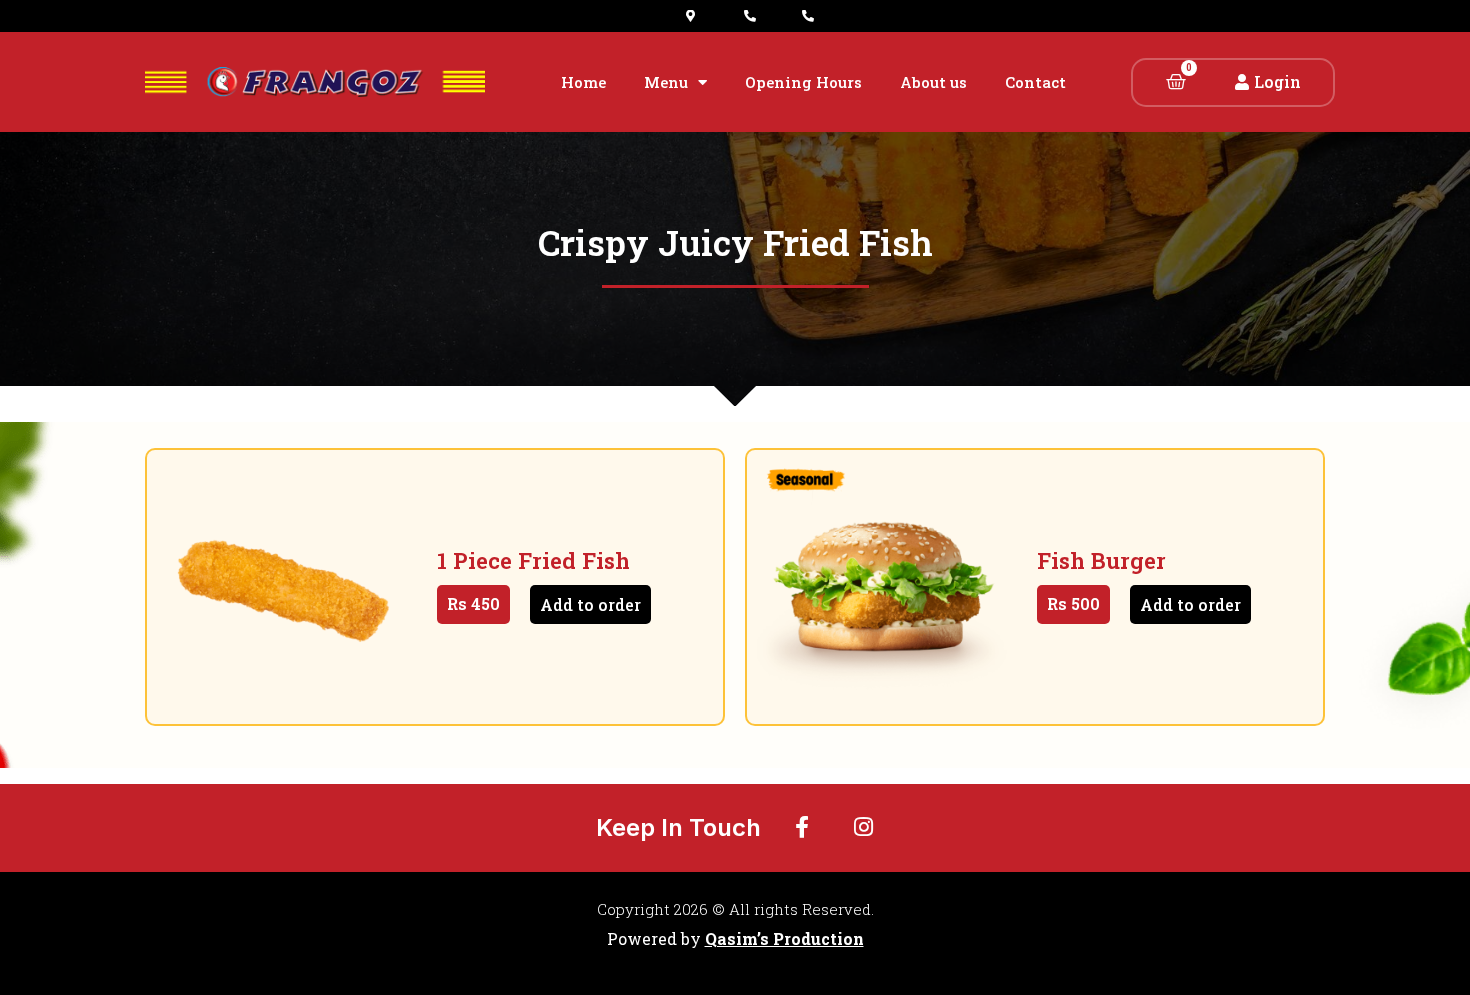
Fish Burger (1101, 560)
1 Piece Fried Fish (533, 560)
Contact (1035, 82)
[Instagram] (864, 827)
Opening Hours (803, 82)
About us (933, 82)
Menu (666, 82)
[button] (1268, 82)
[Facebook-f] (802, 827)
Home (583, 82)
